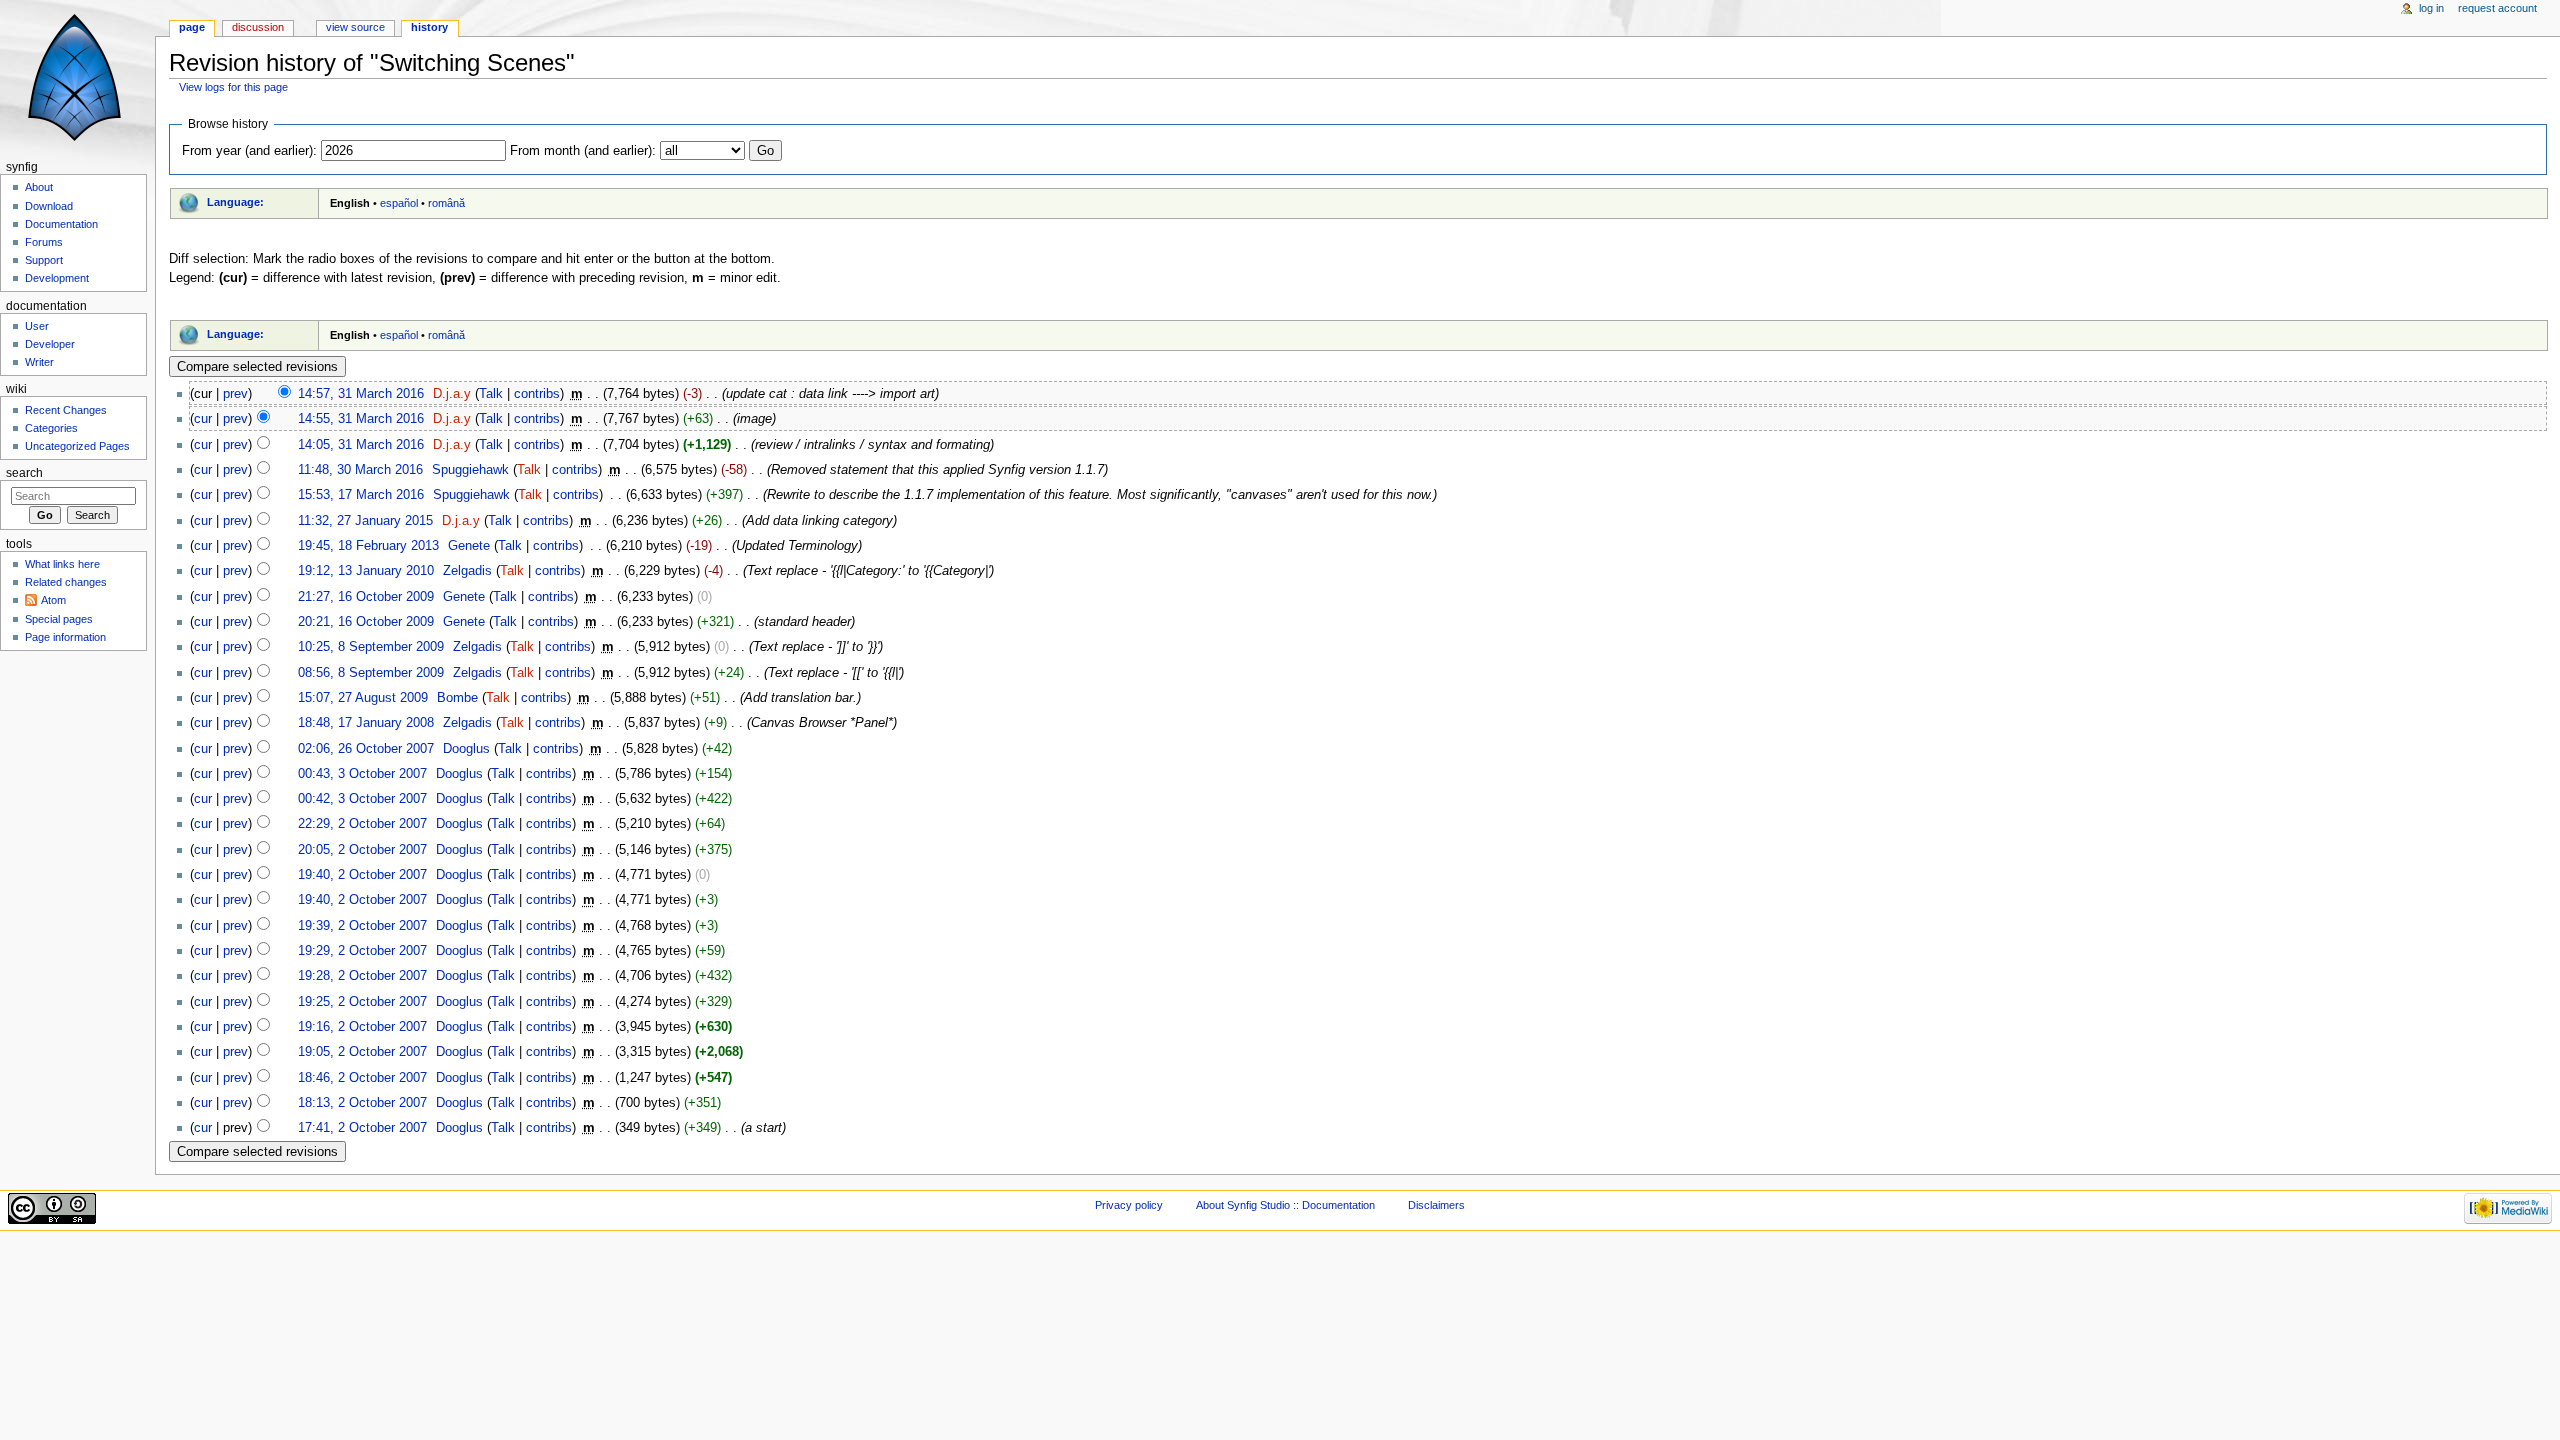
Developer (50, 344)
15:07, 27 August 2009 (363, 698)
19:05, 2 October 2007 (362, 1052)
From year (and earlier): (249, 151)
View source (355, 27)
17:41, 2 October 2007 (362, 1128)
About (39, 187)
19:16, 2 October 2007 (362, 1027)
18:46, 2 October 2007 (362, 1078)
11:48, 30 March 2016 (360, 470)
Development (57, 278)
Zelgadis (467, 571)
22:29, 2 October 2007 (362, 824)
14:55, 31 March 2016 (361, 419)
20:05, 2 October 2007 (362, 850)
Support (44, 260)
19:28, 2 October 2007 (362, 976)
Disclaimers (1436, 1205)
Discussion (258, 27)
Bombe (457, 698)
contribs (537, 394)
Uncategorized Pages (77, 446)
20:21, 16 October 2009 (366, 622)
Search (24, 473)
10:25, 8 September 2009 (371, 647)
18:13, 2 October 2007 (362, 1103)
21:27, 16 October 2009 (366, 597)
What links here (62, 564)
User (37, 326)
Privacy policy (1129, 1205)
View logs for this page (233, 87)
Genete (469, 546)
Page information (65, 637)
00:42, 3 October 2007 (362, 799)
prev (235, 394)
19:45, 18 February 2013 (368, 546)
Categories (51, 428)
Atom (53, 600)
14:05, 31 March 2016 (361, 445)
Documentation (61, 224)
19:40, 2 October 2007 (362, 875)
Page (192, 27)
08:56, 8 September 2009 (371, 673)
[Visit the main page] (77, 77)
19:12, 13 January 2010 (366, 571)
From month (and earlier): (583, 151)
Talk (491, 394)
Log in (2431, 8)
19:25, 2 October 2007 (362, 1002)
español (399, 203)
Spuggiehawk (470, 470)
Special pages (59, 619)
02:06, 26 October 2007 (366, 749)
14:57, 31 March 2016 (361, 394)
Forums (44, 242)
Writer (39, 362)
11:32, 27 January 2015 (365, 521)
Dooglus (466, 749)
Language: (235, 202)
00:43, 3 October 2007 (362, 774)
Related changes (66, 582)
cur (203, 419)
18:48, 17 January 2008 (366, 723)
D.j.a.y (452, 394)
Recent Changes (66, 410)
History (429, 27)
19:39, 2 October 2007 (362, 926)
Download (49, 206)
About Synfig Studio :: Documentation (1285, 1205)
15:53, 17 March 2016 (361, 495)
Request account (2497, 8)
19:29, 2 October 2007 (362, 951)
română (446, 203)
